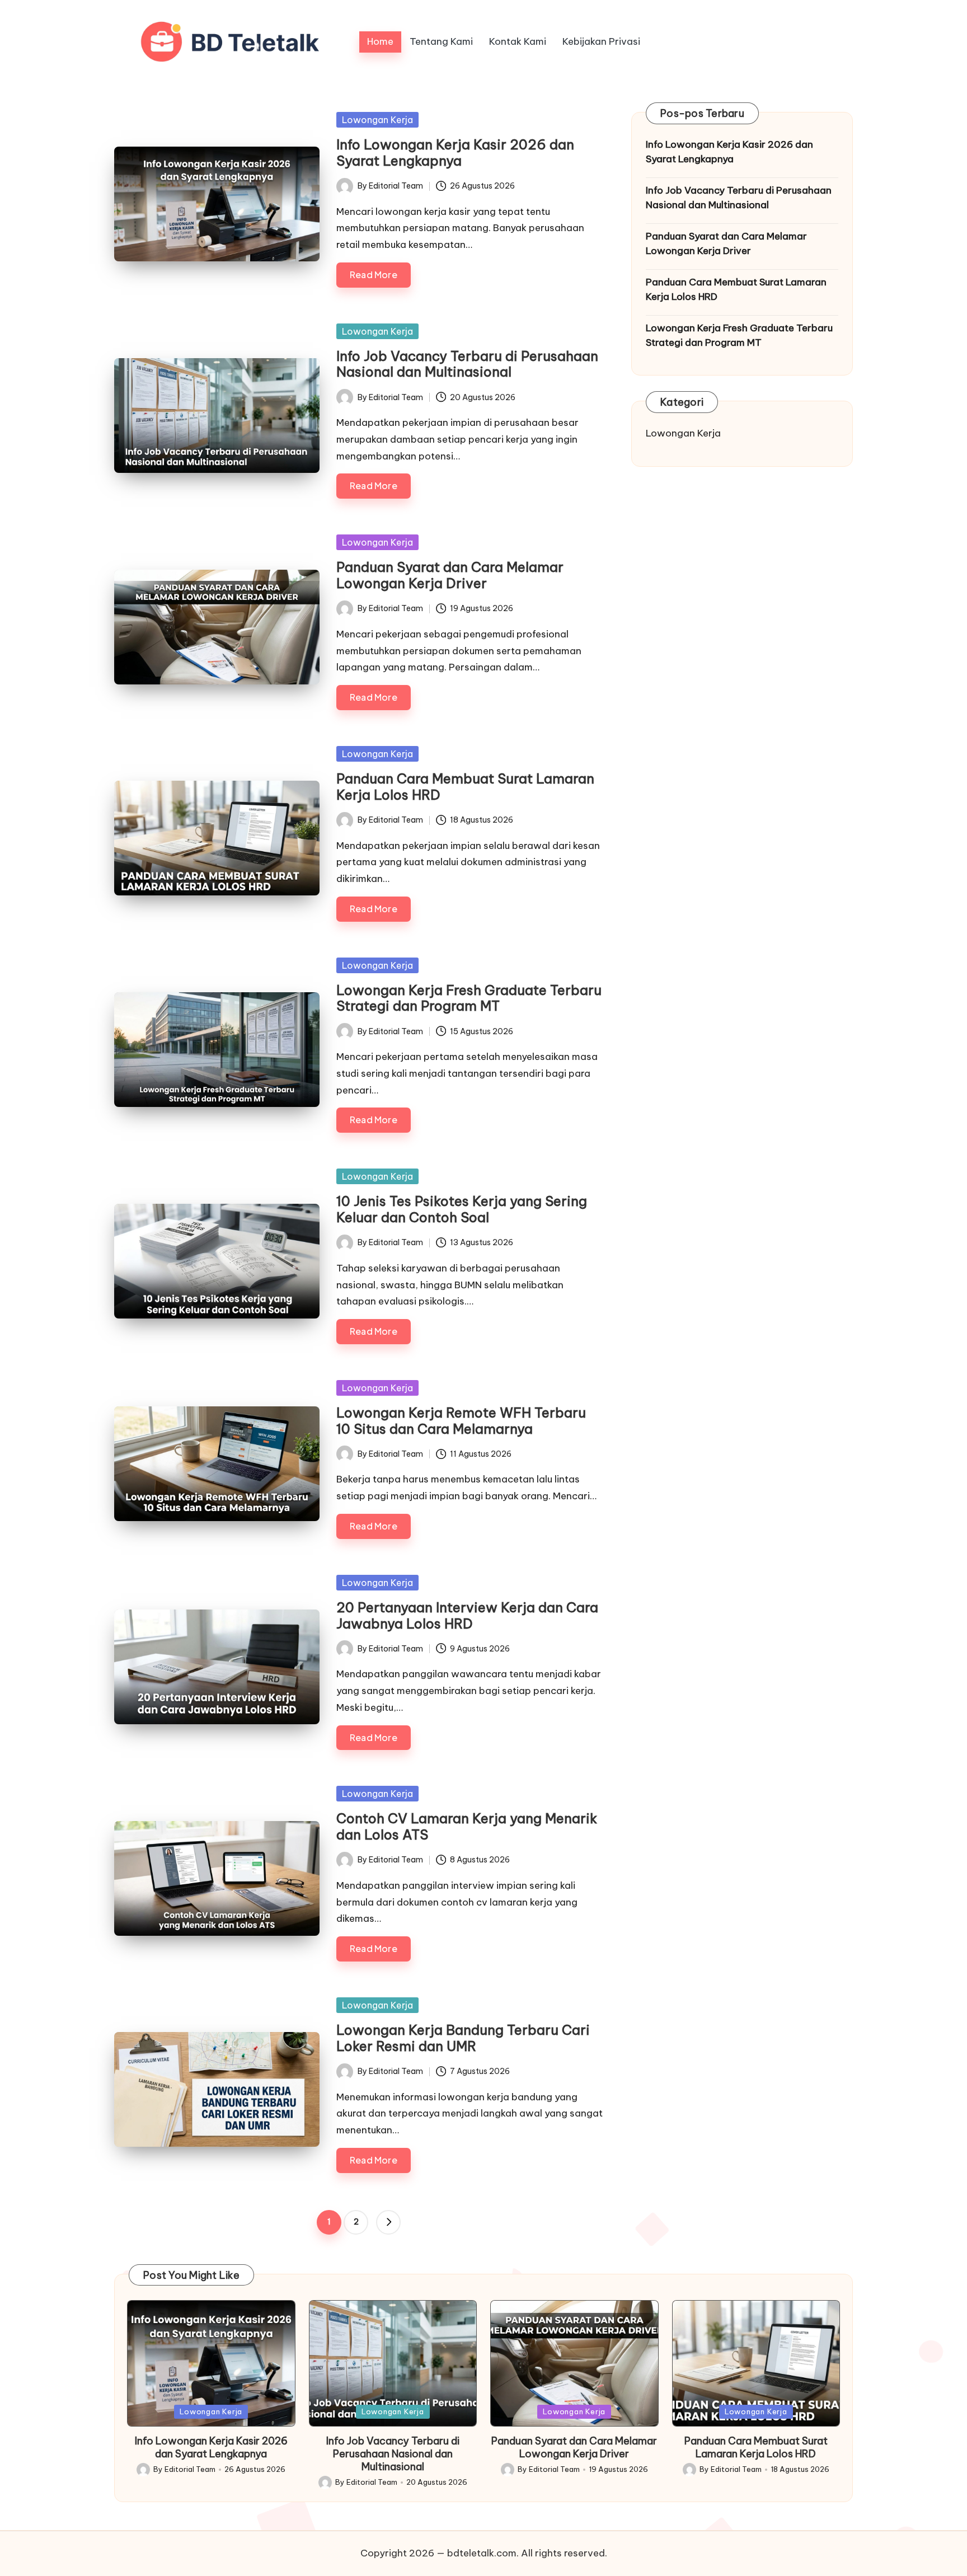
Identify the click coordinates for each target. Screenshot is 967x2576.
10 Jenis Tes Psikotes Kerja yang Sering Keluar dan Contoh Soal (462, 1209)
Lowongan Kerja (377, 120)
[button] (388, 2222)
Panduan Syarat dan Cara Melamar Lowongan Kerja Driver (450, 575)
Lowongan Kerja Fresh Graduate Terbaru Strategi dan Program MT (469, 998)
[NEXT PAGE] (388, 2222)
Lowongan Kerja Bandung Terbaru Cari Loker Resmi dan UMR (463, 2038)
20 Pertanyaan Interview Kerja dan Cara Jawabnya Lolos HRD (467, 1615)
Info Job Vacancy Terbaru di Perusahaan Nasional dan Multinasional (467, 364)
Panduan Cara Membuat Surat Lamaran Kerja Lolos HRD (465, 787)
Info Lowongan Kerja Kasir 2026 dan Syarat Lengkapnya (455, 153)
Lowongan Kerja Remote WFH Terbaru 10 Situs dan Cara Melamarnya (461, 1421)
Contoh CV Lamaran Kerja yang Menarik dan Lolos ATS (467, 1826)
